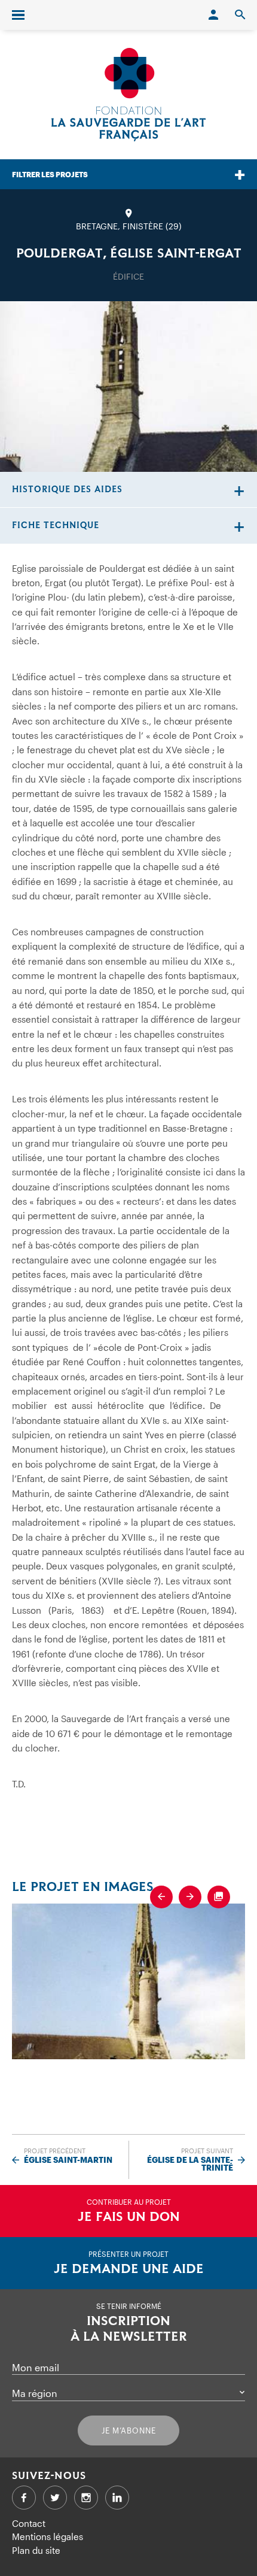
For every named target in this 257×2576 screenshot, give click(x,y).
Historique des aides (67, 490)
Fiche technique (56, 525)
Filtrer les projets (50, 174)
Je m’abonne (129, 2430)
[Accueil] (128, 95)
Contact (29, 2523)
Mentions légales (48, 2536)
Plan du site (36, 2550)
